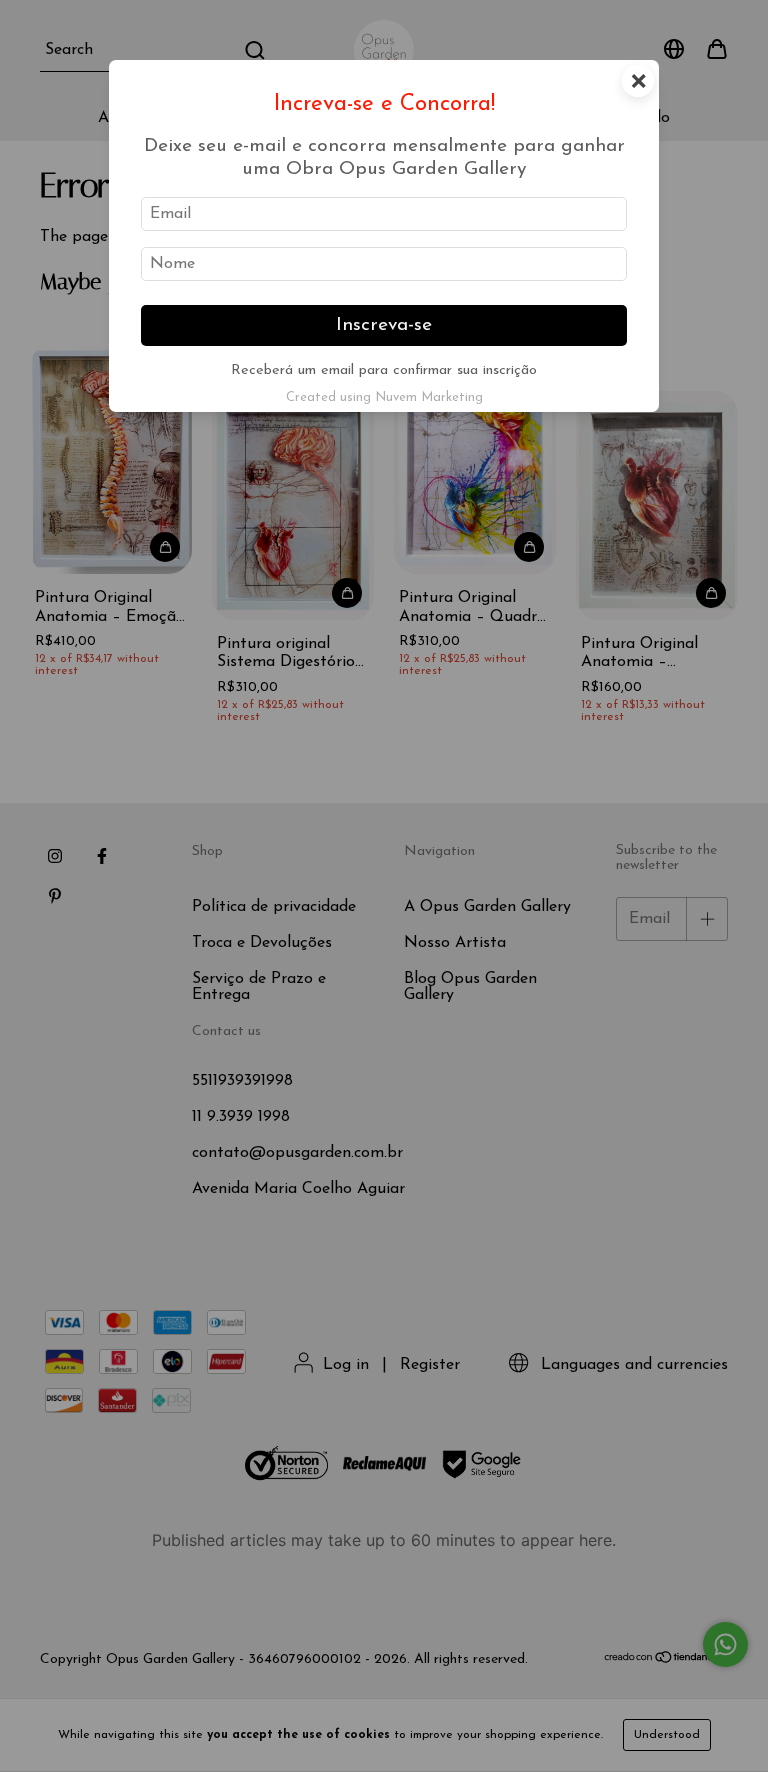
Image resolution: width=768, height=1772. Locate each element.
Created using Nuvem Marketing (384, 397)
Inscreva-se (384, 325)
